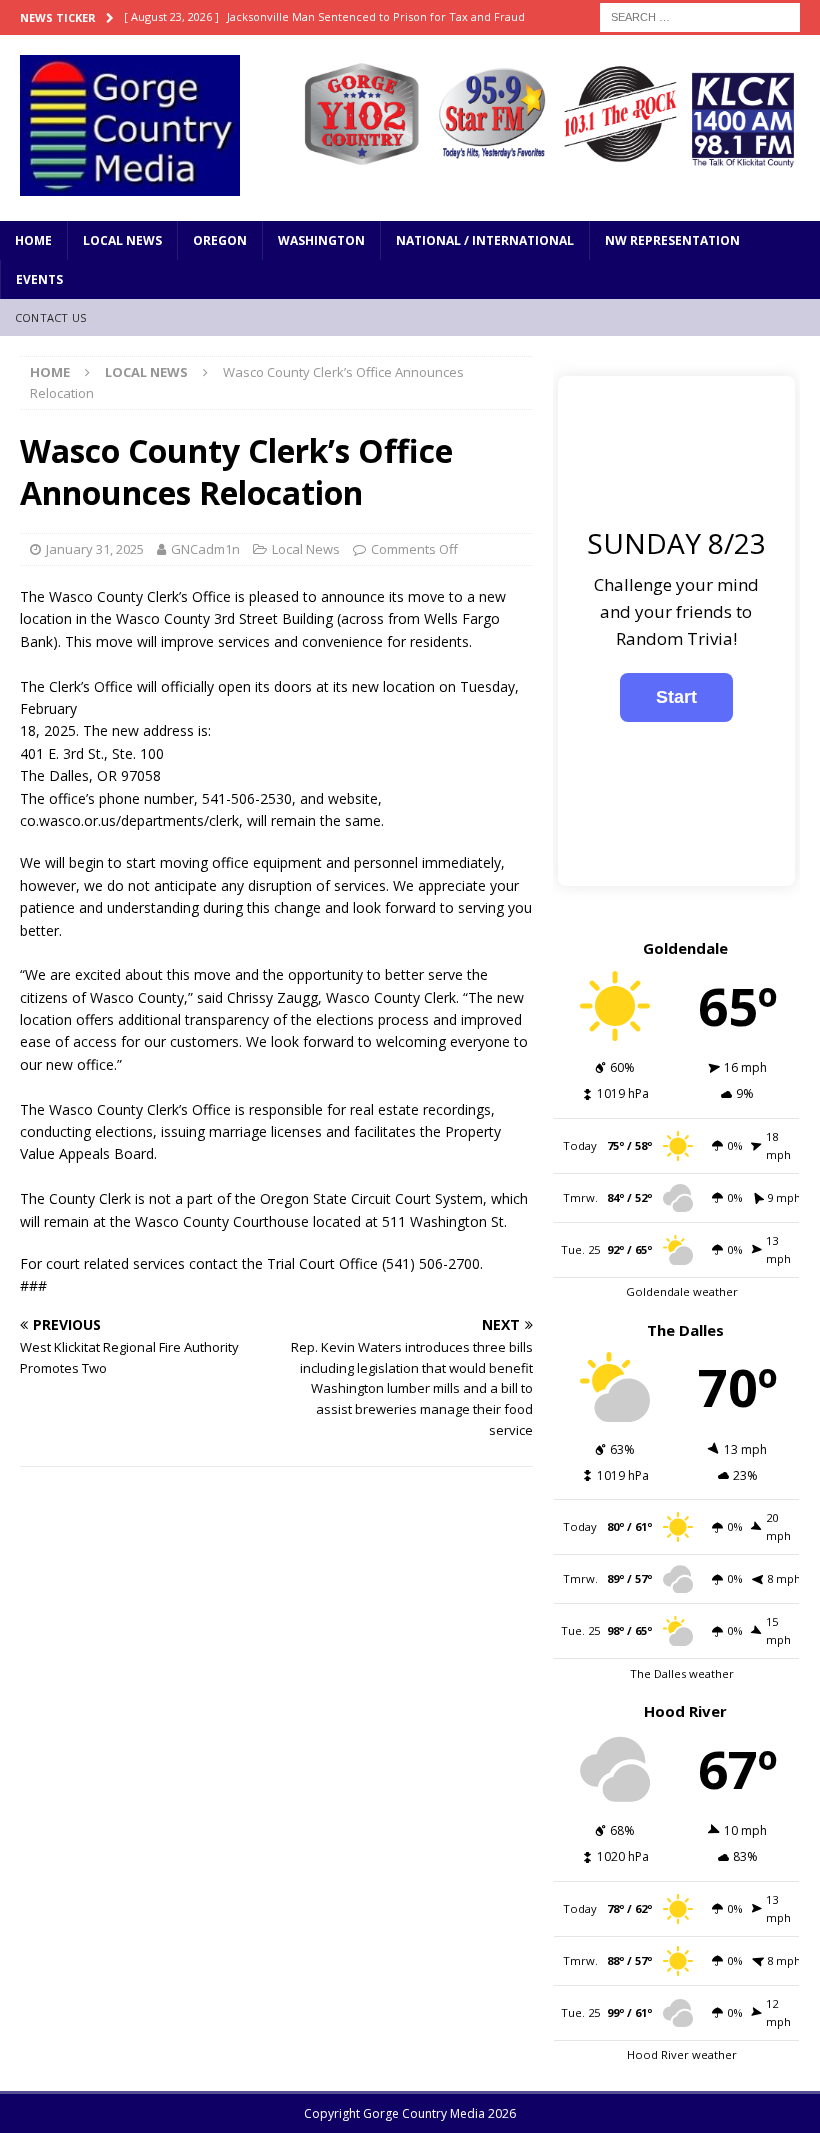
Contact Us (50, 317)
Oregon (220, 240)
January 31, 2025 (95, 549)
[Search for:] (700, 15)
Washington (321, 240)
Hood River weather (682, 2054)
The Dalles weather (682, 1673)
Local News (122, 240)
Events (39, 279)
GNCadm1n (205, 549)
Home (33, 240)
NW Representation (672, 240)
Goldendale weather (682, 1291)
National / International (485, 240)
